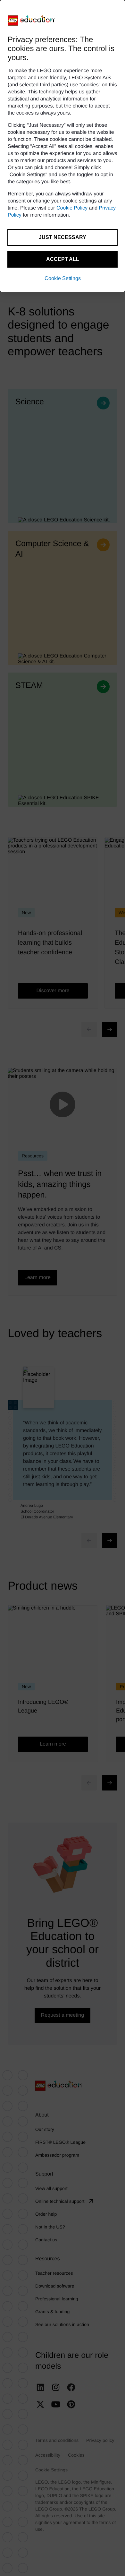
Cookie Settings (63, 278)
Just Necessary (63, 237)
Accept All (63, 259)
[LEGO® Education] (31, 21)
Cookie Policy (72, 208)
